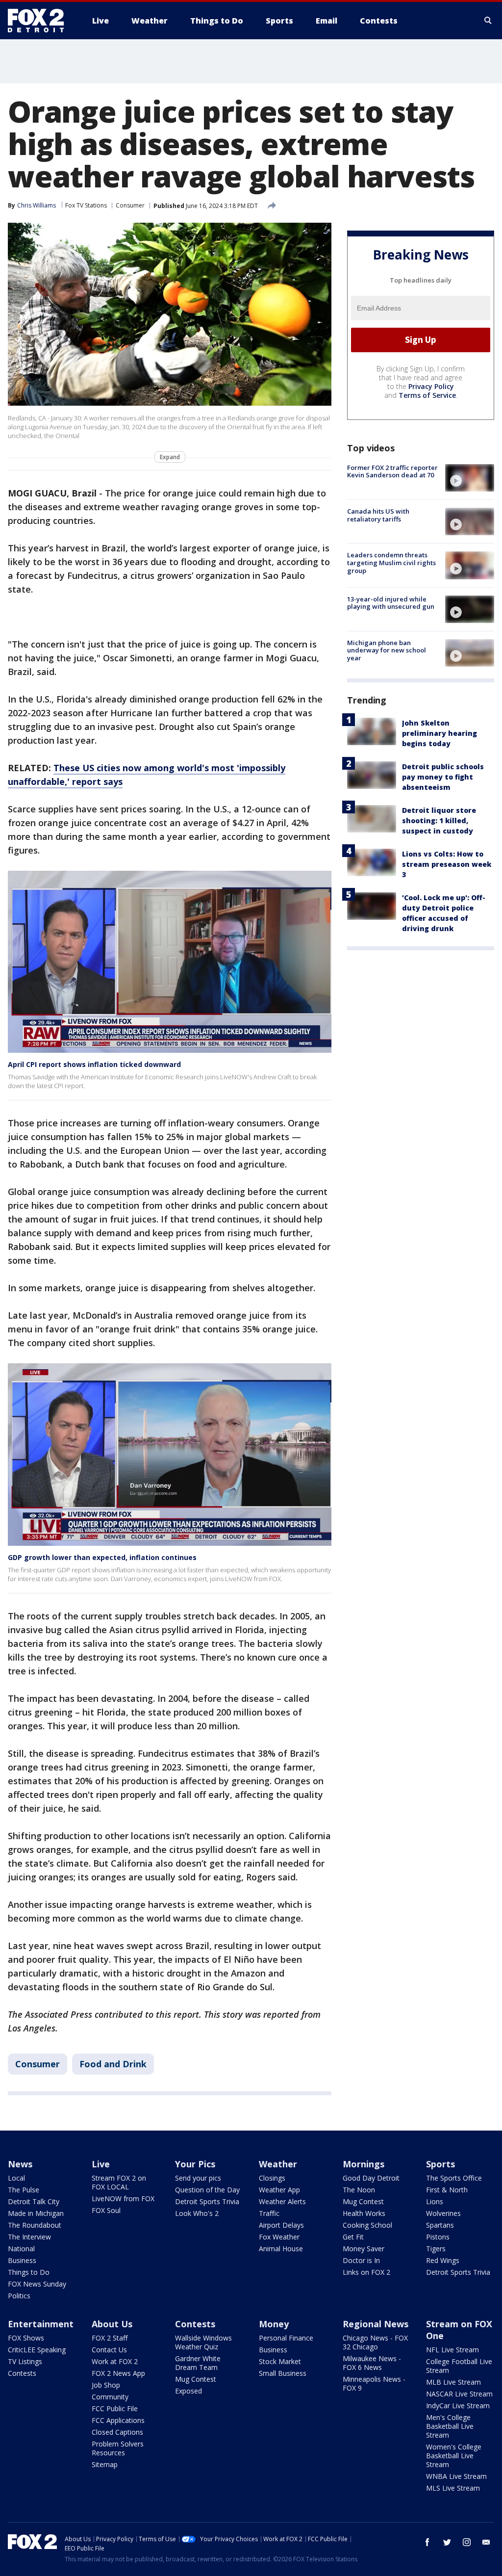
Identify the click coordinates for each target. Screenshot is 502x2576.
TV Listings (25, 2361)
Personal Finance (286, 2338)
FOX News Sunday (37, 2284)
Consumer (130, 205)
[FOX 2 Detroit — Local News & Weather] (40, 21)
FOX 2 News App (118, 2373)
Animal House (281, 2249)
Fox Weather (279, 2237)
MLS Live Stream (453, 2488)
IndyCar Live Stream (458, 2406)
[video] (470, 478)
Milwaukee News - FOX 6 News (372, 2363)
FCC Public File (115, 2408)
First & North (447, 2190)
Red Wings (443, 2260)
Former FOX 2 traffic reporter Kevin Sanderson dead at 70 (392, 471)
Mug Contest (363, 2201)
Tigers (436, 2249)
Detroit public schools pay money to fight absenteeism (443, 777)
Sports (440, 2164)
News (20, 2164)
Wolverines (443, 2213)
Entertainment (41, 2324)
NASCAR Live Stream (459, 2394)
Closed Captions (117, 2432)
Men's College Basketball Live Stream (450, 2426)
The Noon (359, 2190)
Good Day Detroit (371, 2178)
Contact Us (109, 2350)
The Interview (29, 2237)
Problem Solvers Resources (118, 2448)
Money (274, 2324)
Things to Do (29, 2272)
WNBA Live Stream (456, 2476)
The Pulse (24, 2190)
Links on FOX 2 (366, 2272)
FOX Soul (106, 2210)
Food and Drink (113, 2064)
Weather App (279, 2190)
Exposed (188, 2391)
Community (110, 2397)
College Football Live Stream (459, 2366)
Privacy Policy (431, 386)
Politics (19, 2296)
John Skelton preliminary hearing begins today (439, 733)
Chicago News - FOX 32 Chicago (375, 2342)
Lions (435, 2201)
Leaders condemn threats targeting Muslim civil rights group (391, 562)
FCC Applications (118, 2420)
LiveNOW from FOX (123, 2199)
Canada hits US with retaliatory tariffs (378, 515)
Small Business (283, 2373)
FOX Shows (26, 2338)
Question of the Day (207, 2190)
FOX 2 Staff (110, 2338)
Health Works (364, 2213)
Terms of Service (427, 395)
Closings (272, 2178)
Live (101, 2164)
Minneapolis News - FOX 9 (374, 2383)
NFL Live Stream (452, 2350)
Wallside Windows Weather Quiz (203, 2342)
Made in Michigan (36, 2213)
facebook (427, 2542)
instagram (467, 2542)
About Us (112, 2324)
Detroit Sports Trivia (207, 2201)
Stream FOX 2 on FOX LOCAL (119, 2182)
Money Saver (364, 2249)
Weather (278, 2164)
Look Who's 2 (197, 2213)
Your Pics (195, 2164)
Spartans (440, 2225)
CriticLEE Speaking (37, 2350)
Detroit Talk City (34, 2201)
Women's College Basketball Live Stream (454, 2456)
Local (16, 2178)
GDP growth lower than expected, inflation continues (102, 1557)
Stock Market (280, 2361)
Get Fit (353, 2237)
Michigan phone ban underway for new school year (387, 650)
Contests (22, 2373)
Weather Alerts (282, 2201)
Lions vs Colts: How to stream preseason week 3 (447, 864)
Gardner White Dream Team (198, 2363)
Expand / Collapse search (488, 21)
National (21, 2249)
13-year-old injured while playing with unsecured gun (391, 603)
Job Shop (106, 2385)
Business (22, 2260)
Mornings (364, 2164)
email (486, 2542)
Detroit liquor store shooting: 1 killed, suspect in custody (439, 820)
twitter (447, 2542)
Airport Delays (281, 2225)
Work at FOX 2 (115, 2361)
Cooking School (367, 2225)
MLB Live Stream (453, 2382)
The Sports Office (454, 2178)
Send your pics (198, 2178)
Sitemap (105, 2464)
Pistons (438, 2237)
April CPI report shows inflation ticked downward (94, 1064)
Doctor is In (361, 2260)
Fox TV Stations (86, 205)
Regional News (376, 2324)
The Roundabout (35, 2225)
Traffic (269, 2213)
